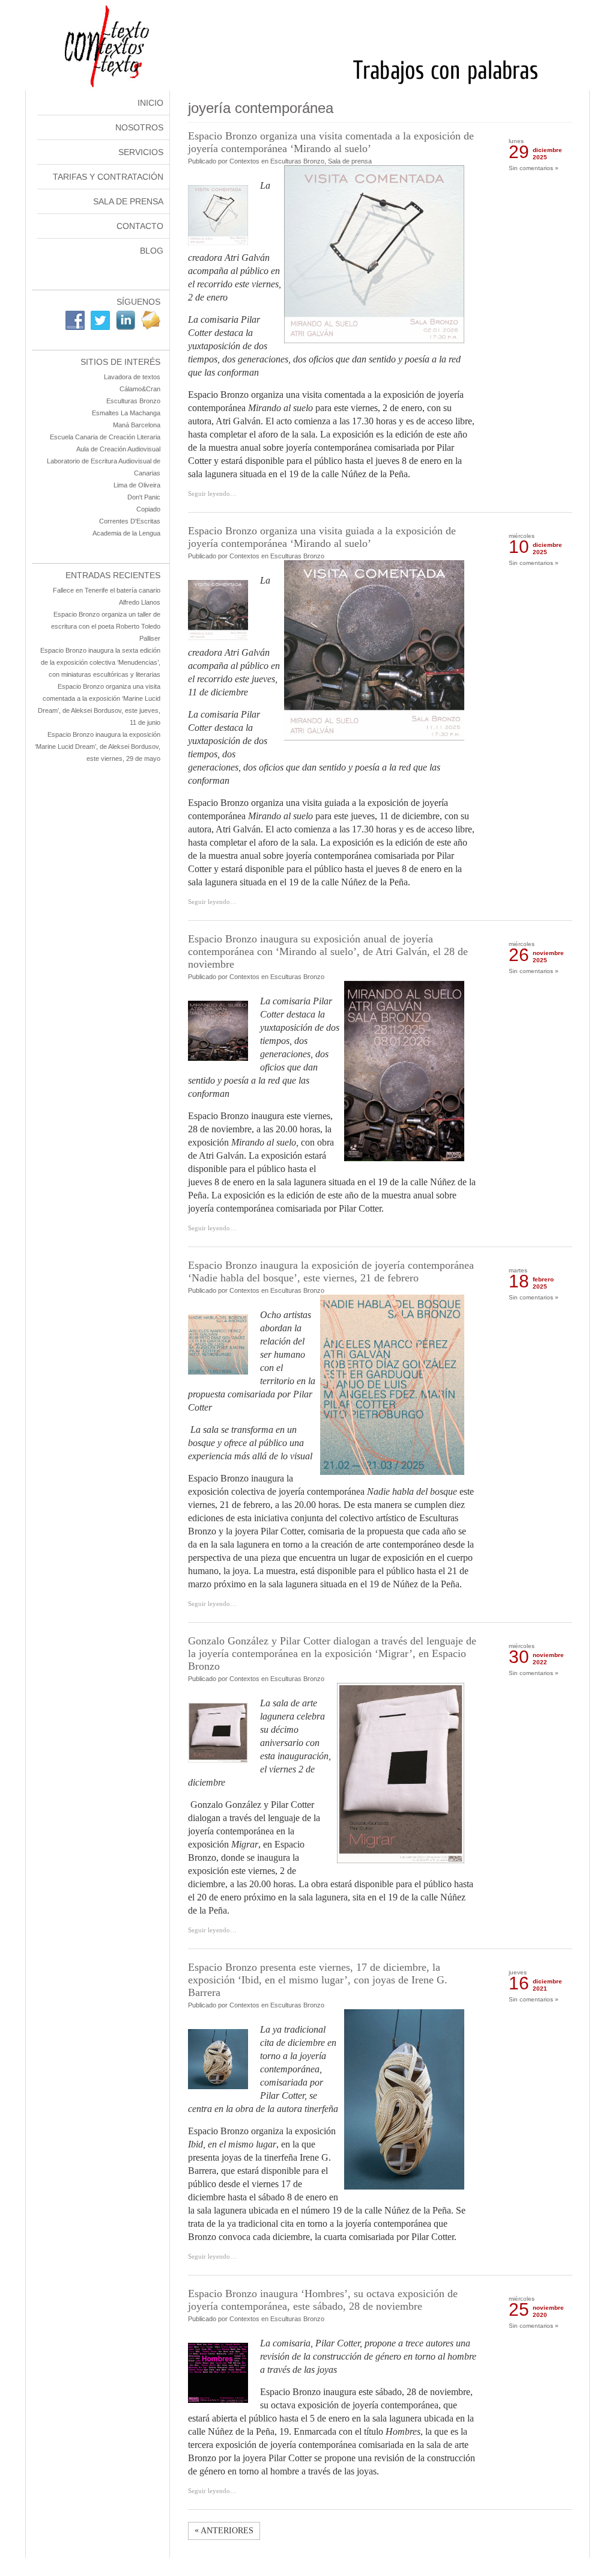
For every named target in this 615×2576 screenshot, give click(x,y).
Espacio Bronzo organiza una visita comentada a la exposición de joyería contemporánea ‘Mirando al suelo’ (331, 142)
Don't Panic (144, 497)
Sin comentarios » (534, 168)
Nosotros (139, 127)
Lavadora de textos (132, 377)
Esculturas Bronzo (133, 401)
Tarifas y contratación (108, 177)
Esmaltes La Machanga (126, 413)
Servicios (141, 152)
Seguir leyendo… (212, 493)
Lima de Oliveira (137, 485)
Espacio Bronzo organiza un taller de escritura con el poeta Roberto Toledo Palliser (106, 626)
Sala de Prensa (128, 201)
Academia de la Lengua (126, 533)
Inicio (150, 103)
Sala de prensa (350, 161)
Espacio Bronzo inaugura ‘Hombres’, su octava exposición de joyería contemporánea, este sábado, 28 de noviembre (323, 2300)
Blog (152, 251)
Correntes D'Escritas (130, 521)
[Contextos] (308, 87)
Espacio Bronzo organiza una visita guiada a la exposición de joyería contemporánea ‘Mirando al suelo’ (322, 537)
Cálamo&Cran (140, 389)
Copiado (148, 509)
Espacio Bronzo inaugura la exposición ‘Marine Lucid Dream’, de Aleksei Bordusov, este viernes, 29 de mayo (98, 746)
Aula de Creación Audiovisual (118, 449)
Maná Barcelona (137, 425)
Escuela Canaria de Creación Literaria (105, 437)
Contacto (140, 226)
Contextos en (250, 161)
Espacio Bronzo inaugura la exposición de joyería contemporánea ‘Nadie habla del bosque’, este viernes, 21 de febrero (331, 1271)
